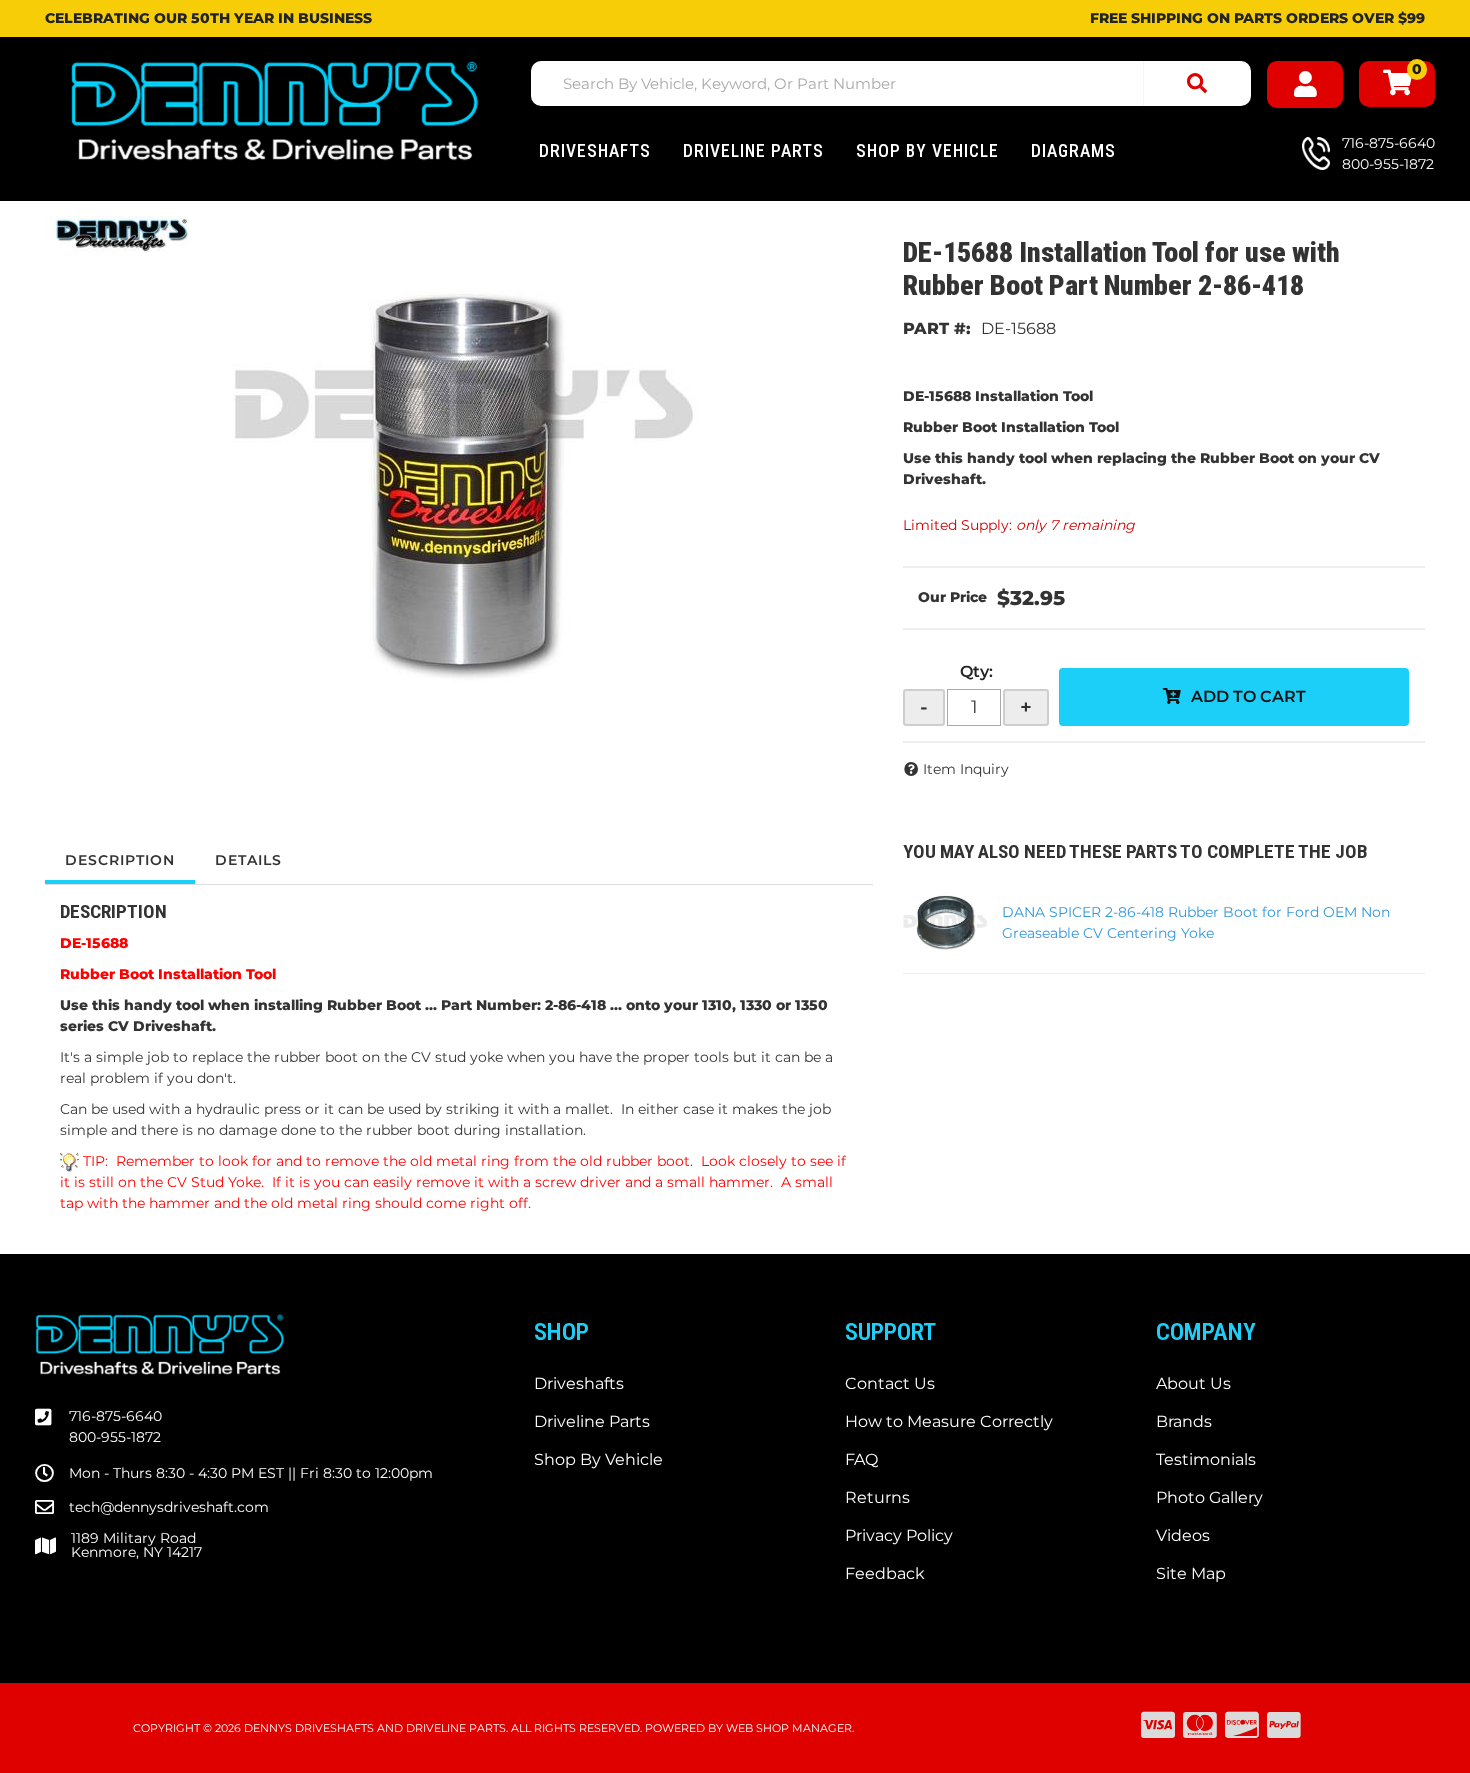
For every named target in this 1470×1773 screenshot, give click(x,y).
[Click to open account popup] (1305, 84)
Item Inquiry (966, 769)
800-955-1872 (115, 1437)
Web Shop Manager (789, 1728)
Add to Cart (1248, 696)
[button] (891, 83)
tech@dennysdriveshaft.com (169, 1507)
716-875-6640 (115, 1416)
